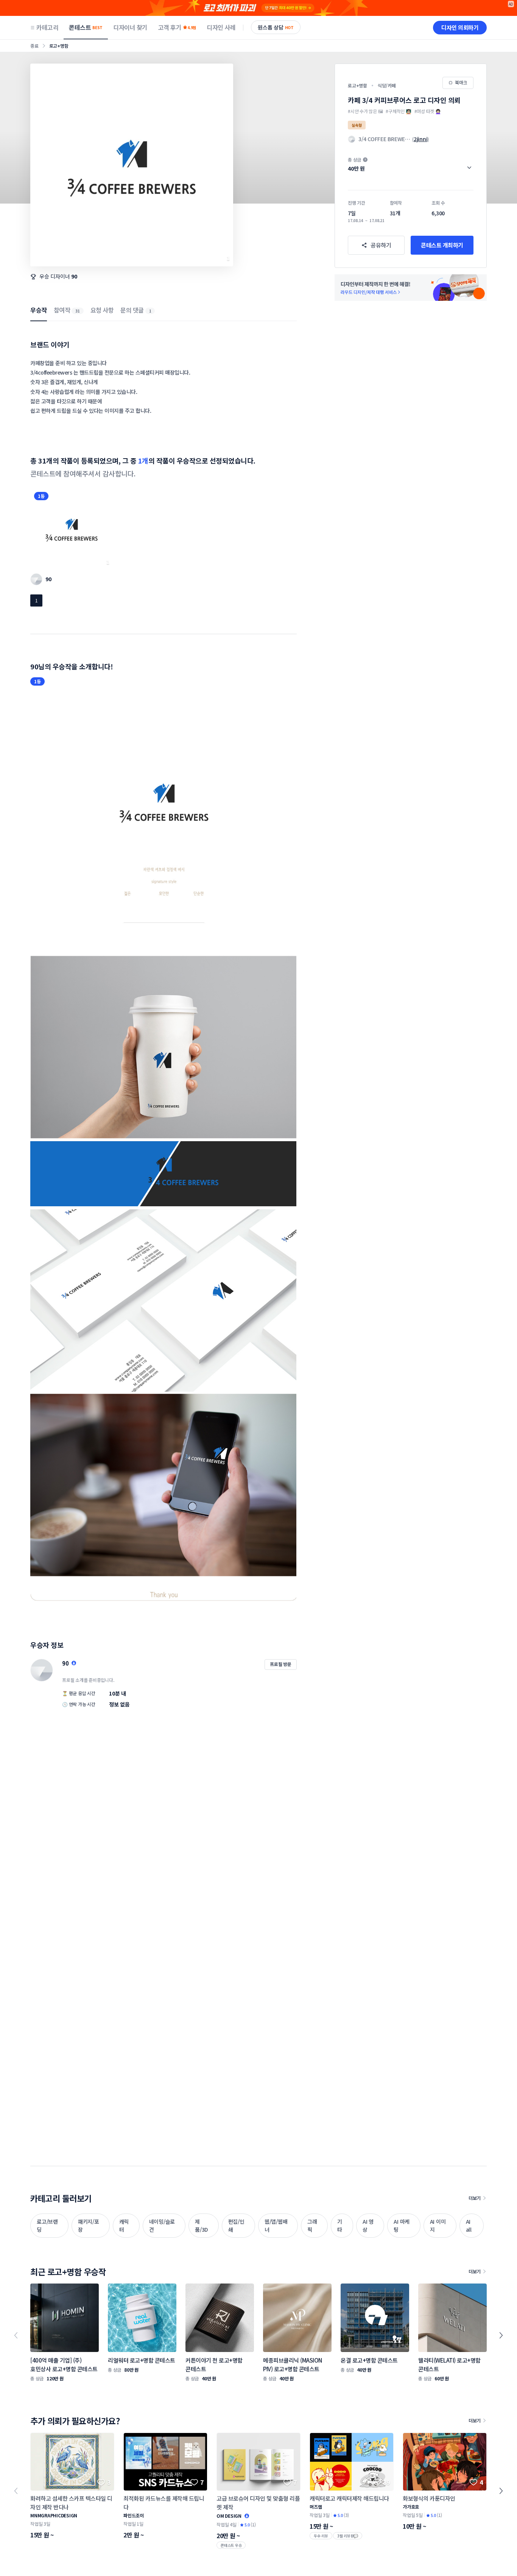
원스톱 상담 (276, 27)
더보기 (475, 2198)
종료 (34, 46)
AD (511, 4)
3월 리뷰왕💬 (348, 2536)
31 (78, 311)
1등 (41, 496)
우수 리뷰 (321, 2536)
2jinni (421, 139)
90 (74, 276)
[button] (411, 164)
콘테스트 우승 (231, 2545)
